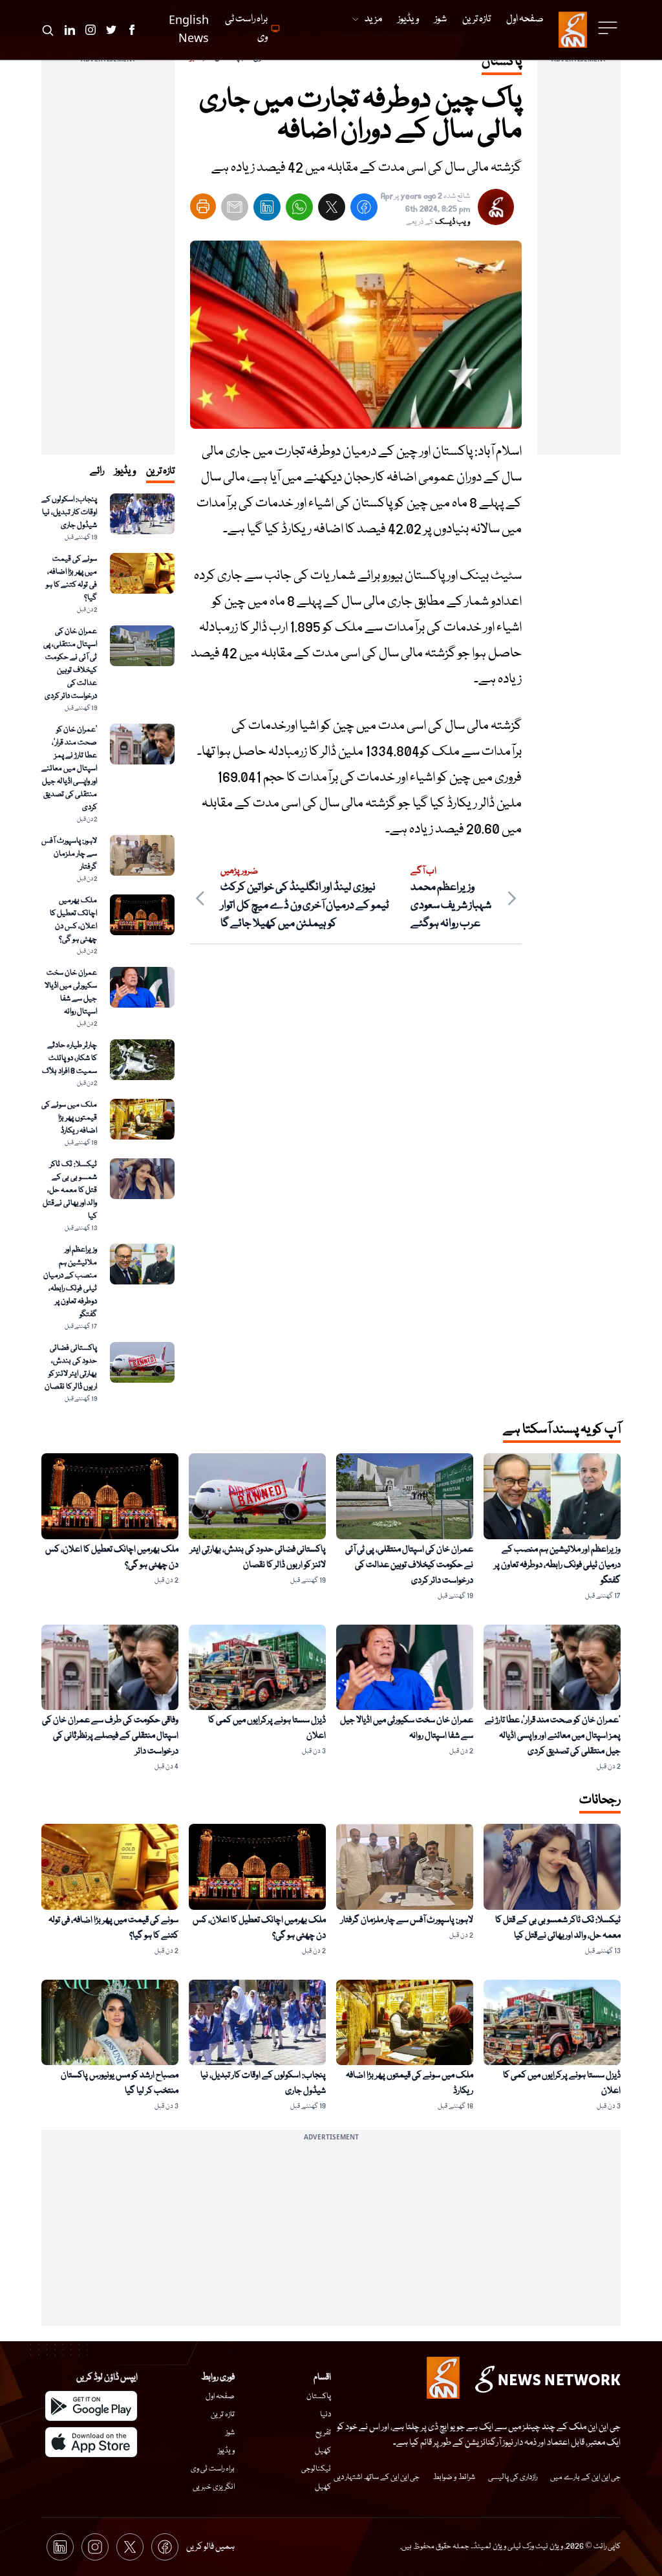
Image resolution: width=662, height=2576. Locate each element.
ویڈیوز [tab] (125, 471)
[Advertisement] (579, 261)
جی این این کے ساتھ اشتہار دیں (377, 2477)
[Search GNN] (48, 30)
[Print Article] (203, 206)
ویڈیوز (226, 2451)
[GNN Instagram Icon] (91, 30)
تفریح (323, 2433)
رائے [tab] (97, 471)
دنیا (326, 2415)
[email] (235, 210)
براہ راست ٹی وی (213, 2469)
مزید (373, 19)
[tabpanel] (108, 949)
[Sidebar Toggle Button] (609, 28)
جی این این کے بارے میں (585, 2477)
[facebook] (364, 210)
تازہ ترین (223, 2415)
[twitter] (332, 210)
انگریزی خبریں (214, 2487)
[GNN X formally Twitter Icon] (111, 30)
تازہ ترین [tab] (160, 471)
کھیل (323, 2451)
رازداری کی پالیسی (513, 2477)
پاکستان (319, 2397)
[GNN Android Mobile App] (91, 2406)
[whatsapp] (299, 210)
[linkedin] (267, 210)
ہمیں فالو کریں (210, 2547)
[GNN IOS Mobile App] (91, 2442)
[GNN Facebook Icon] (132, 30)
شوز (230, 2433)
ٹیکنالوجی (316, 2469)
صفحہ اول (220, 2397)
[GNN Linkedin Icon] (70, 30)
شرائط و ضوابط (454, 2477)
